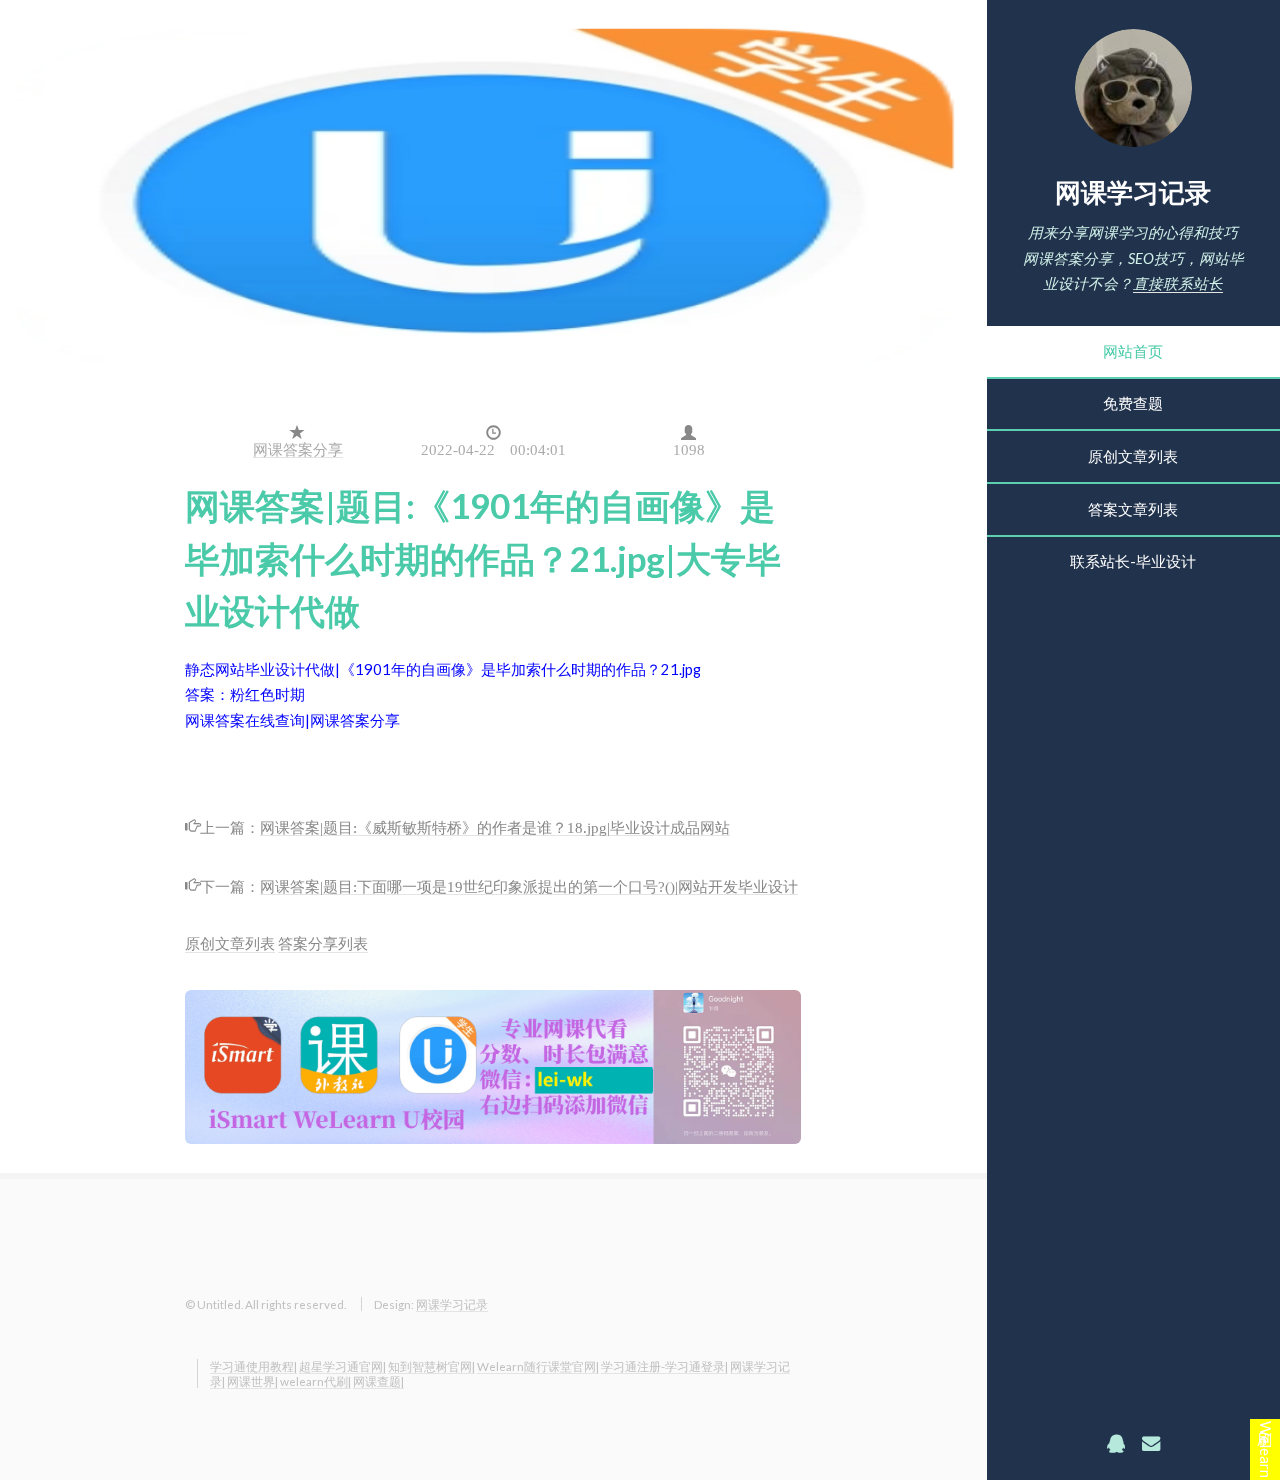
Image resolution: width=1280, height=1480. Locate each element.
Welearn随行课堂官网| (538, 1366)
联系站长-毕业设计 (1133, 561)
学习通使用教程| (253, 1366)
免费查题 (1133, 403)
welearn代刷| (315, 1381)
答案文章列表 (1133, 509)
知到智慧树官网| (431, 1366)
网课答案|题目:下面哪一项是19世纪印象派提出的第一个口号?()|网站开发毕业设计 (529, 885)
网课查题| (378, 1381)
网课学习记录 (1133, 192)
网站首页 (1133, 351)
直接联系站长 (1178, 283)
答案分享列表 (323, 943)
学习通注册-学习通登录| (664, 1366)
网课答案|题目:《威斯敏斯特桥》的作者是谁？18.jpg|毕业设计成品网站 (495, 826)
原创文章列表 (1133, 456)
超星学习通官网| (342, 1366)
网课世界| (252, 1381)
